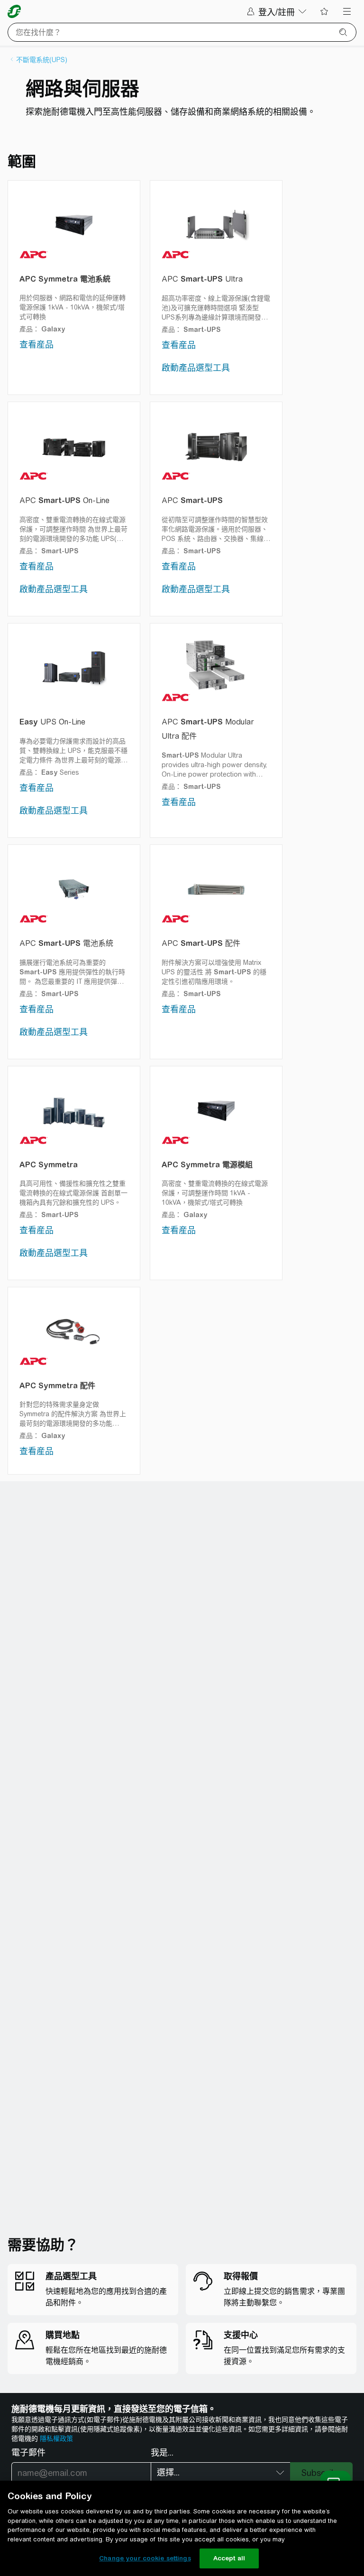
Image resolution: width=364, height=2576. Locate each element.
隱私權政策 (56, 2438)
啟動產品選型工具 (196, 368)
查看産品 (36, 344)
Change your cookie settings (145, 2558)
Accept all (229, 2558)
